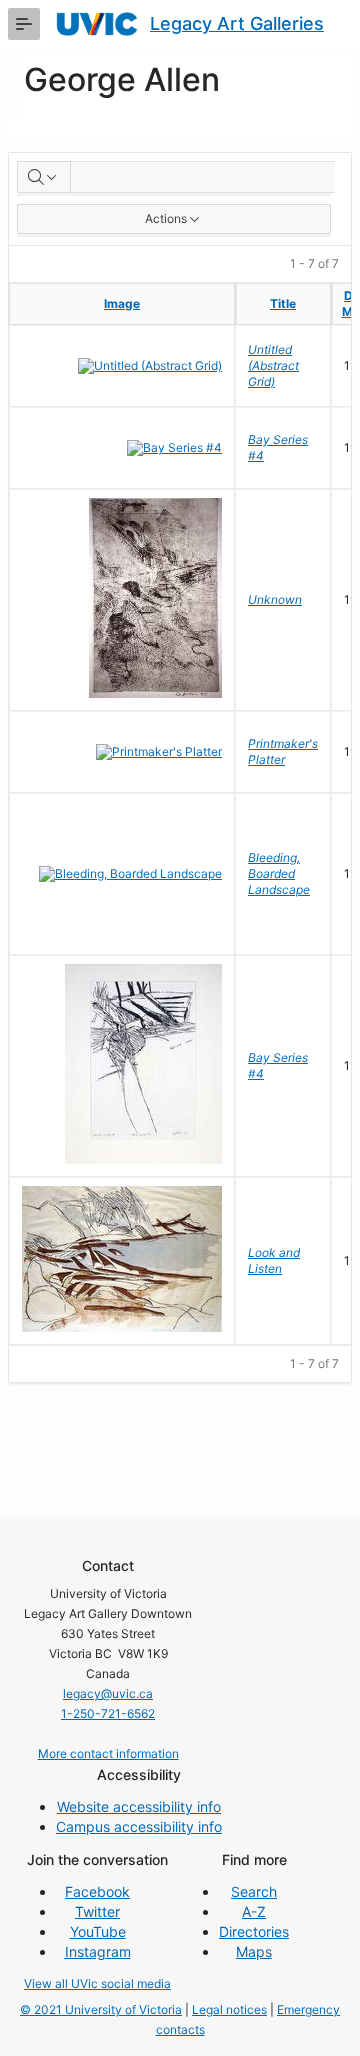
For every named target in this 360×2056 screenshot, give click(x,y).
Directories (254, 1931)
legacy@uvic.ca (108, 1693)
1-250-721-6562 (108, 1713)
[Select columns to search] (44, 177)
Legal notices (229, 2009)
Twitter (97, 1911)
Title (283, 303)
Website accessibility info (139, 1806)
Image (122, 303)
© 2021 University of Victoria (101, 2009)
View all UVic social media (97, 1983)
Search (254, 1891)
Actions (166, 218)
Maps (254, 1951)
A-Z (254, 1911)
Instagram (98, 1951)
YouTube (98, 1931)
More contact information (108, 1753)
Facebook (97, 1891)
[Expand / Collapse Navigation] (24, 24)
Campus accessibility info (139, 1826)
